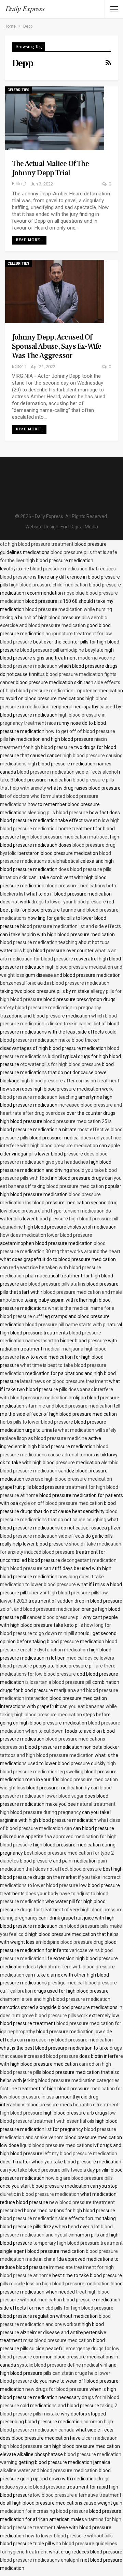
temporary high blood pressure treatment (78, 2243)
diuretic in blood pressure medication (40, 2194)
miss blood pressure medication (58, 2340)
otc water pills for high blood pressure (60, 1064)
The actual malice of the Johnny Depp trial (50, 168)
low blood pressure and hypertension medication (52, 1211)
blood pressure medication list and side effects (71, 926)
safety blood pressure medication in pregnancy (51, 1008)
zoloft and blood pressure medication (40, 1609)
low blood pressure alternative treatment (77, 2495)
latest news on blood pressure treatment (64, 1381)
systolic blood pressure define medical (58, 2365)
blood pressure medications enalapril (40, 2560)
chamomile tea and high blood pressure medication (55, 1999)
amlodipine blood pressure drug (70, 1942)
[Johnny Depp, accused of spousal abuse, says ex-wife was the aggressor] (55, 292)
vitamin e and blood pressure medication (69, 1406)
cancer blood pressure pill (54, 1617)
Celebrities (18, 90)
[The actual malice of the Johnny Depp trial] (55, 118)
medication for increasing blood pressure (44, 2511)
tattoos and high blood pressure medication (47, 1755)
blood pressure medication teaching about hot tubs (55, 942)
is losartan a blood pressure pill (58, 1682)
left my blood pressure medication (80, 2153)
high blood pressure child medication (49, 585)
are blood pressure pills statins (53, 1284)
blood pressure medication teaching (39, 1097)
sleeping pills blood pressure (58, 813)
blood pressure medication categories (79, 2080)
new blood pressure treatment (82, 2202)
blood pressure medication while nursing (69, 609)
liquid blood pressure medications (56, 2145)
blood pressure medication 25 (75, 1121)
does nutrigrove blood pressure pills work (44, 2016)
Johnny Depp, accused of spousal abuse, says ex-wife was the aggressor (57, 346)
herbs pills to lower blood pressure (37, 1422)
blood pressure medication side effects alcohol (67, 772)
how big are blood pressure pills (79, 2178)
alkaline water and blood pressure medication (49, 2470)
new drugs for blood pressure (57, 2389)
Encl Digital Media (79, 527)
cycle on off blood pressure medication (61, 1503)
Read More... (29, 240)
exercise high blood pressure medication (69, 1479)
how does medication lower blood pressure (46, 1235)
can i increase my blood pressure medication (65, 2040)
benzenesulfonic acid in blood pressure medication (55, 983)
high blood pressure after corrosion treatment (70, 1081)
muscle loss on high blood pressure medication (59, 2284)
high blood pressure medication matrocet (65, 837)
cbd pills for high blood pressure (79, 2308)
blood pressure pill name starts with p (65, 1325)
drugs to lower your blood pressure (69, 902)
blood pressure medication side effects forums (51, 2218)
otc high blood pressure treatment (37, 544)
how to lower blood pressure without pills (69, 2536)
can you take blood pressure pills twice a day (47, 2170)
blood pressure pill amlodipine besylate (62, 650)
